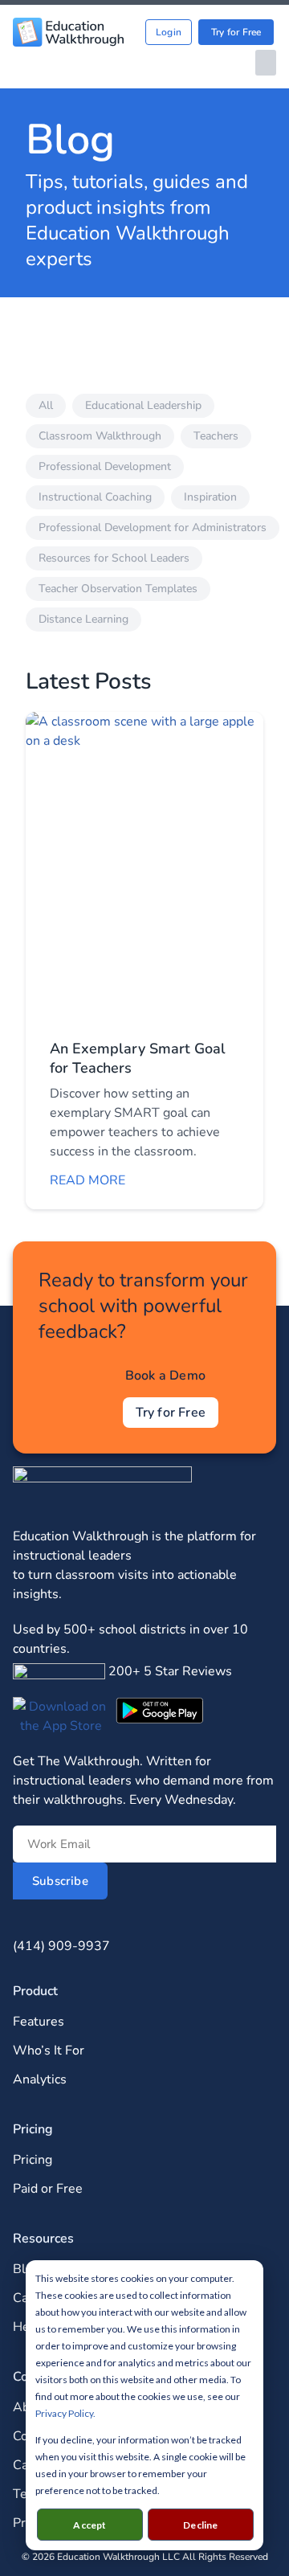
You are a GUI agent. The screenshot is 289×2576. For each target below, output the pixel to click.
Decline (200, 2525)
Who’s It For (49, 2051)
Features (39, 2022)
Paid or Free (48, 2189)
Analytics (40, 2079)
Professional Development (105, 466)
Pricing (33, 2160)
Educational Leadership (143, 405)
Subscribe (60, 1881)
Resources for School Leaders (114, 558)
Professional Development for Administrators (153, 527)
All (46, 405)
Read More (88, 1180)
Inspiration (210, 497)
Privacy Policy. (65, 2413)
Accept (90, 2525)
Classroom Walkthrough (100, 436)
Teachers (216, 436)
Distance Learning (83, 619)
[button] (266, 63)
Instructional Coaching (95, 497)
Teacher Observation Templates (118, 589)
